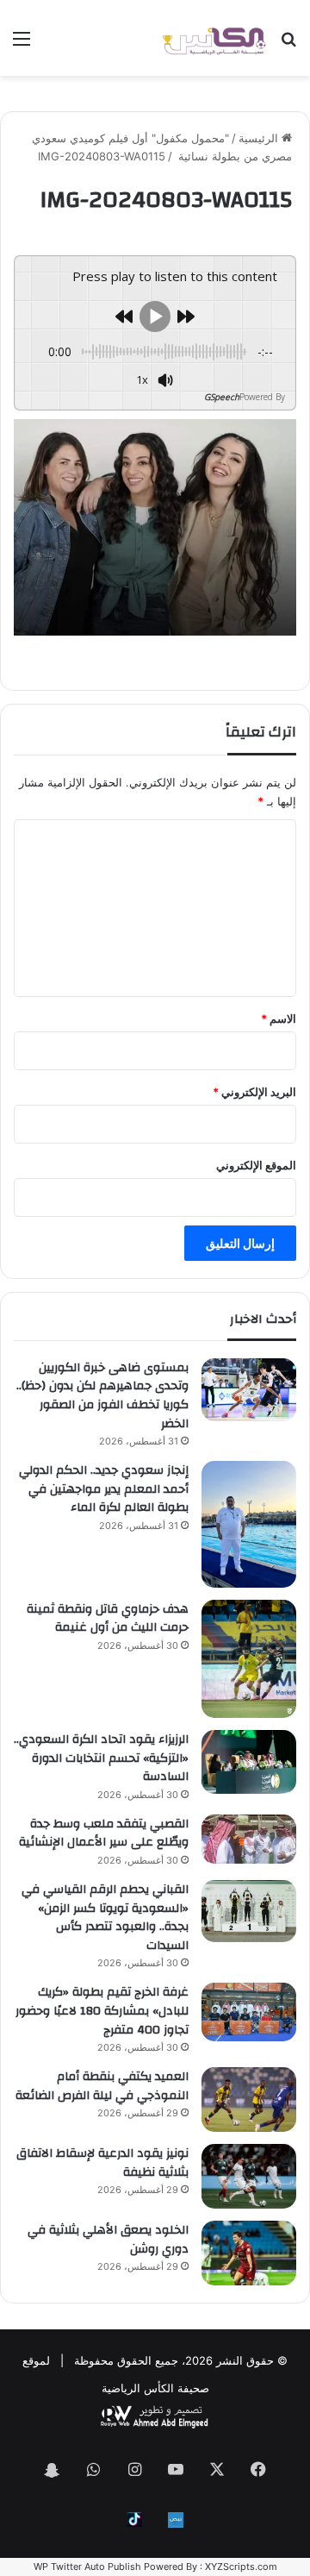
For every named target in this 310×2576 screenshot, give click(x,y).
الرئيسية (260, 138)
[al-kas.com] (214, 38)
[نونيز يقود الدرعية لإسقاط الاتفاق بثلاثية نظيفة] (249, 2176)
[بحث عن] (288, 44)
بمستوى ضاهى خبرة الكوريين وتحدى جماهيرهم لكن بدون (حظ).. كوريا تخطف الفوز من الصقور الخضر (102, 1396)
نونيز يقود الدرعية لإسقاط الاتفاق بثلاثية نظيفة (102, 2163)
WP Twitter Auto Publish (87, 2567)
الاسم (279, 1018)
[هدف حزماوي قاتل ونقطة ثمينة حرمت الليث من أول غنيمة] (249, 1659)
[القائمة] (22, 44)
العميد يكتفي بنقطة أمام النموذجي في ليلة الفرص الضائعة (102, 2086)
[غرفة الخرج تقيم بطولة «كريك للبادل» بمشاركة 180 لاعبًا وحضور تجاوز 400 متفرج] (249, 2012)
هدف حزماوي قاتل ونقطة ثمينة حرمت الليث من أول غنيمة (108, 1619)
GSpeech (222, 397)
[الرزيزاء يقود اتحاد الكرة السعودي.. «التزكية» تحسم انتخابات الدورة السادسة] (249, 1761)
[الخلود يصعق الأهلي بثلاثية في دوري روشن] (249, 2253)
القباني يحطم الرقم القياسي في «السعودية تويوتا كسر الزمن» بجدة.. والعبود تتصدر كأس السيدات (105, 1918)
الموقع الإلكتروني (256, 1165)
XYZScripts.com (241, 2567)
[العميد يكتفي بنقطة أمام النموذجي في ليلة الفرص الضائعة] (249, 2100)
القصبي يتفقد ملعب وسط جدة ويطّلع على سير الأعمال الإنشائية (104, 1833)
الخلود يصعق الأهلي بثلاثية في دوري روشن (108, 2240)
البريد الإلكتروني (254, 1092)
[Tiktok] (134, 2520)
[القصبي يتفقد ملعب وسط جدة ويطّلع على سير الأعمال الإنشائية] (249, 1839)
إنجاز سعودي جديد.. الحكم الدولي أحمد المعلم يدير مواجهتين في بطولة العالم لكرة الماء (104, 1489)
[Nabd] (176, 2520)
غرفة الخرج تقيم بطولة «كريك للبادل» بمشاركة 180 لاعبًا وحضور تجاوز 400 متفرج (102, 2011)
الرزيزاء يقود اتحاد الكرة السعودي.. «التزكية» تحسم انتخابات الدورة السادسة (101, 1758)
